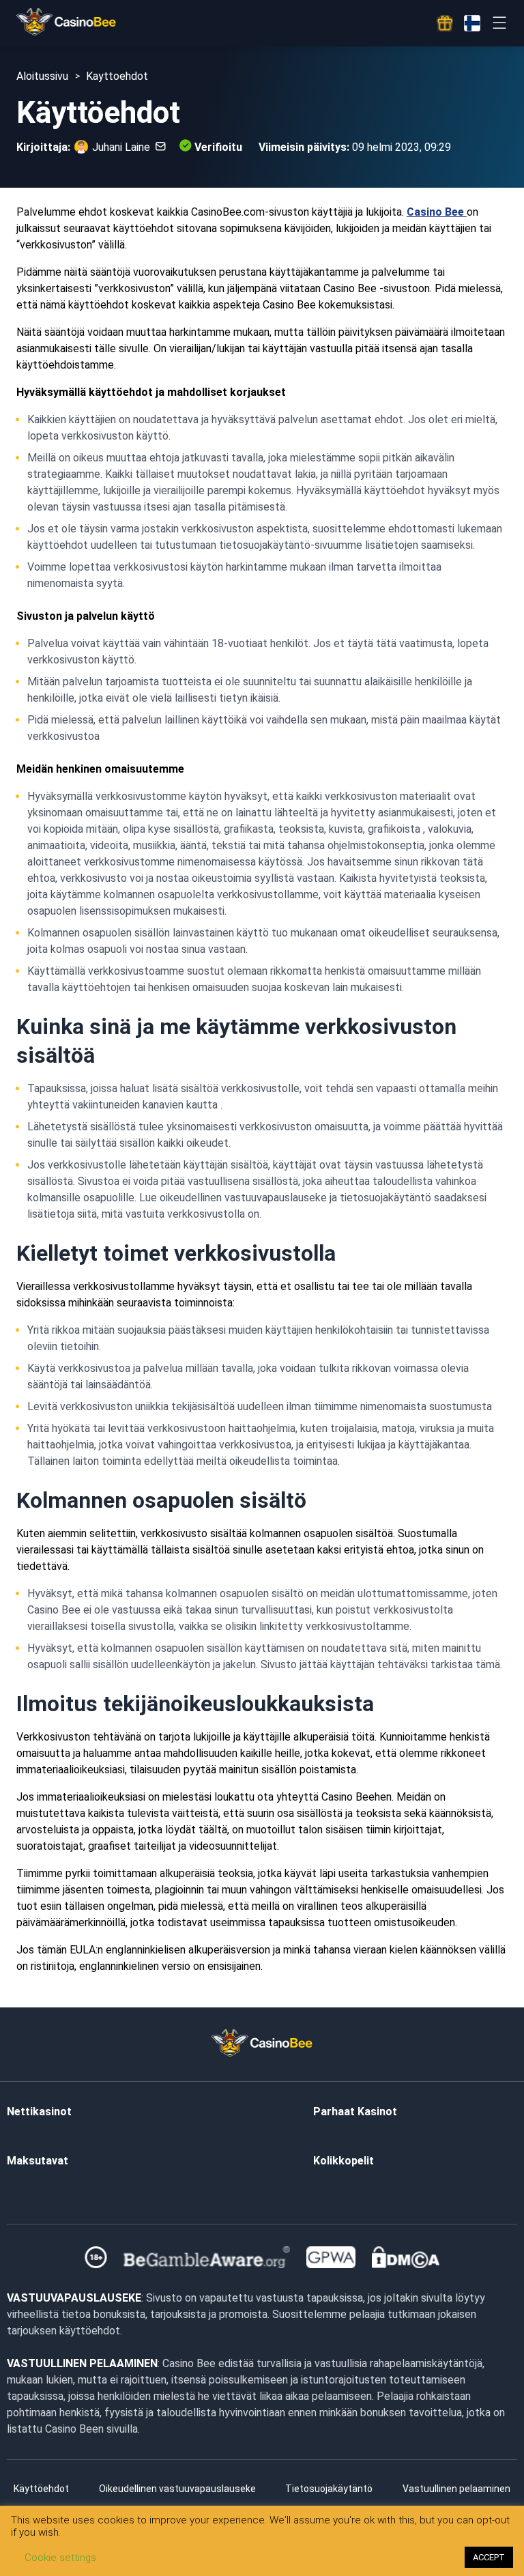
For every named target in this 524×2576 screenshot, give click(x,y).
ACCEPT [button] (489, 2557)
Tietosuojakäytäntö (329, 2489)
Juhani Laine (121, 147)
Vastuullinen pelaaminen (456, 2489)
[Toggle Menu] (499, 23)
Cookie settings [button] (60, 2558)
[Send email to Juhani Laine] (158, 147)
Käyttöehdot (41, 2489)
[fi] (472, 23)
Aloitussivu (42, 76)
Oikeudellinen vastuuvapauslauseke (177, 2489)
